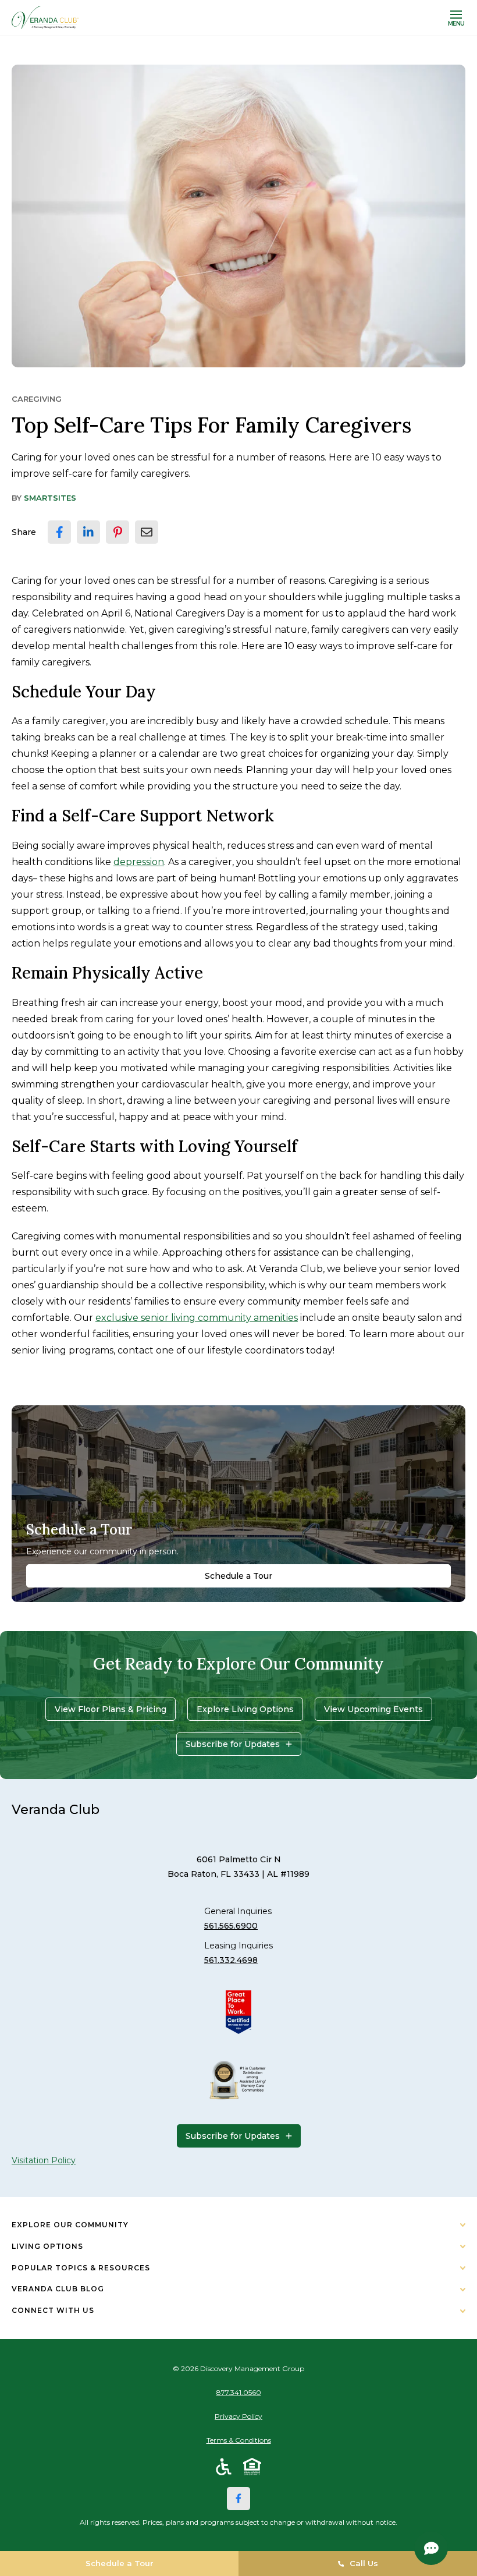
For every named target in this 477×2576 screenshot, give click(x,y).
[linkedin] (88, 532)
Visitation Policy (44, 2160)
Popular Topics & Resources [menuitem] (81, 2268)
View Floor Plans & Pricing (111, 1709)
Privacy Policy (238, 2416)
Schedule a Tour (238, 1576)
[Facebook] (238, 2499)
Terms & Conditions (239, 2440)
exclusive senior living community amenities (197, 1318)
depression (139, 862)
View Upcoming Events (373, 1709)
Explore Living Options (245, 1709)
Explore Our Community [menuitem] (70, 2225)
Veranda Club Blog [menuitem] (58, 2289)
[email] (147, 532)
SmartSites (50, 498)
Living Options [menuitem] (47, 2246)
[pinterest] (118, 532)
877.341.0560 (239, 2392)
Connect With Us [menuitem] (53, 2310)
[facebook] (59, 532)
